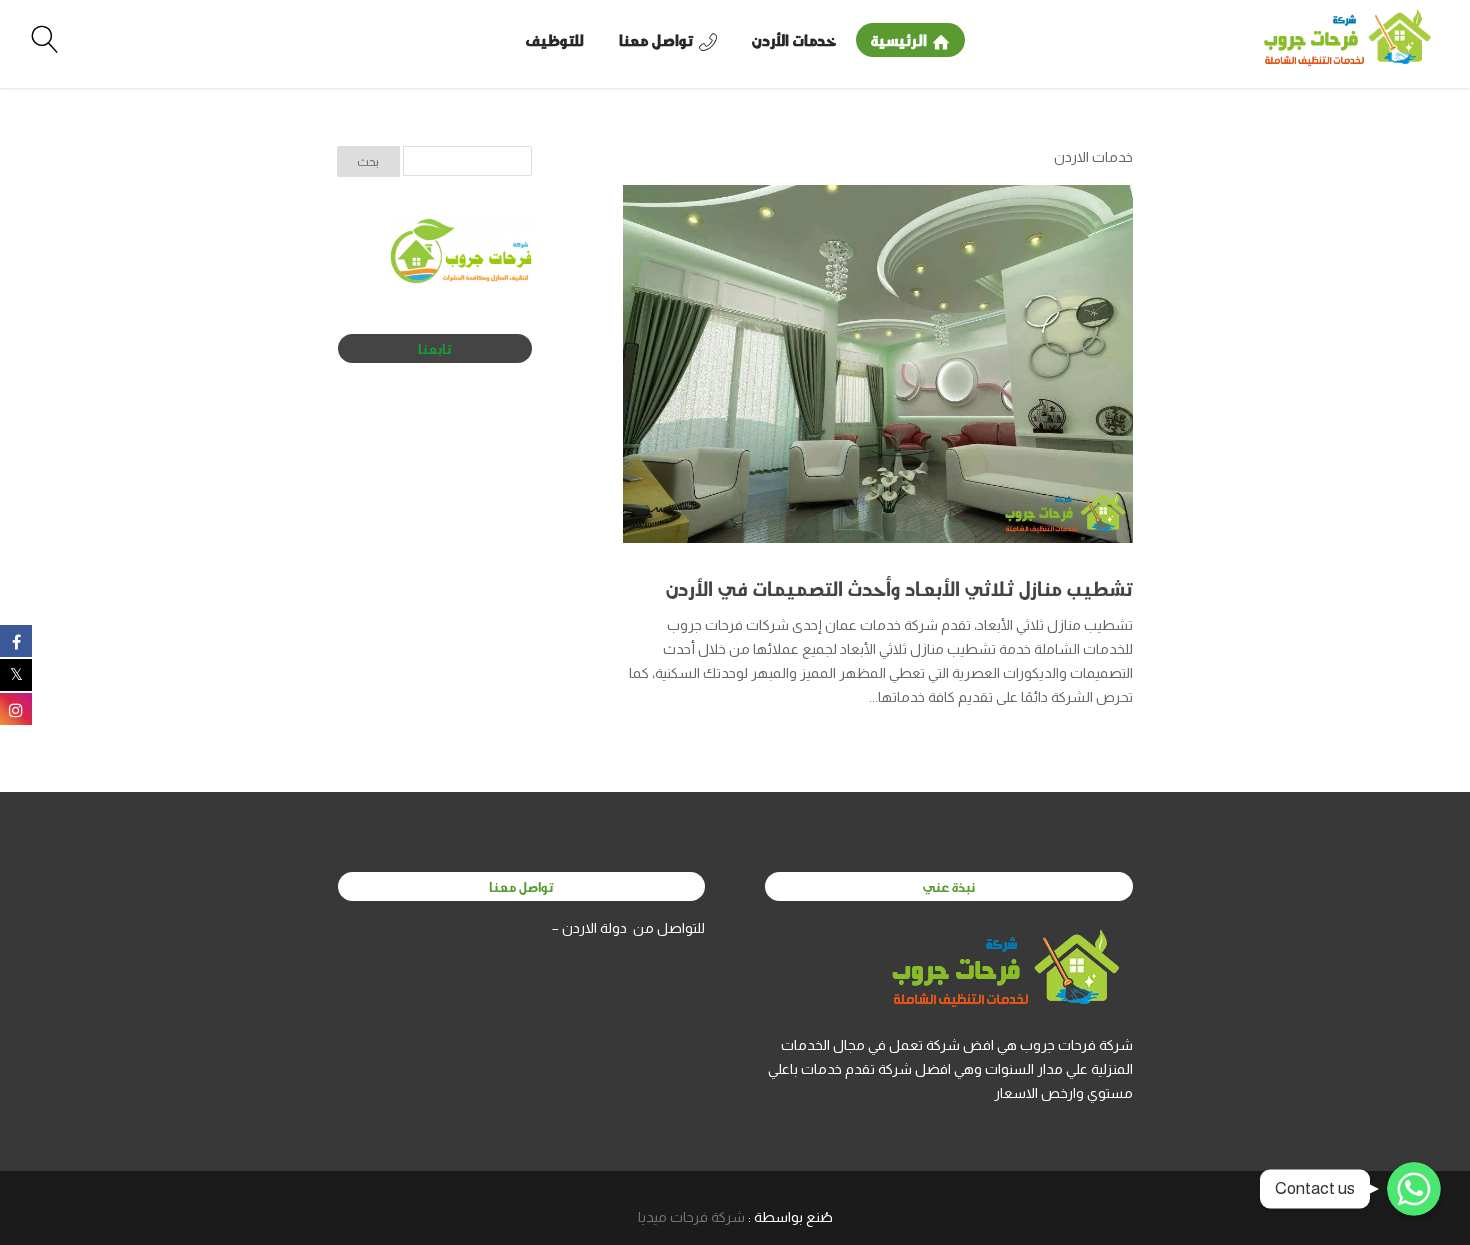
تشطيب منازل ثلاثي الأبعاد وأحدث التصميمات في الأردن (899, 588)
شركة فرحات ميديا (691, 1217)
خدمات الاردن (1093, 157)
